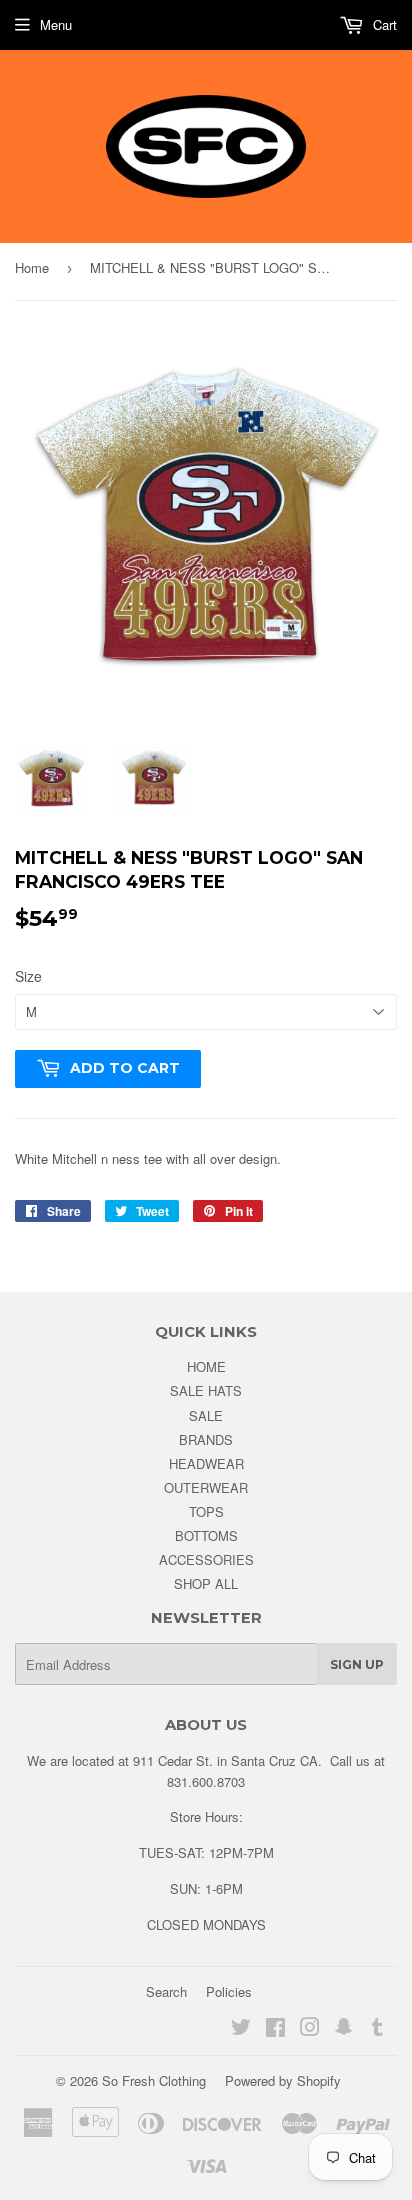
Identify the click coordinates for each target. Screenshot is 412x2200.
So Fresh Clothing (154, 2080)
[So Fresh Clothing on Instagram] (310, 2029)
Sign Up (357, 1664)
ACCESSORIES (206, 1559)
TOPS (206, 1511)
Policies (229, 1991)
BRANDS (206, 1439)
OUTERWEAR (206, 1487)
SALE (206, 1415)
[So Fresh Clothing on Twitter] (241, 2029)
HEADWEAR (206, 1463)
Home (32, 267)
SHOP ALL (206, 1583)
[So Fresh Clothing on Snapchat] (344, 2029)
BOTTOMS (206, 1535)
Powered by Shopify (283, 2080)
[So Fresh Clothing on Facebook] (275, 2029)
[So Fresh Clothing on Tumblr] (377, 2029)
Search (166, 1991)
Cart (383, 24)
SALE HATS (206, 1390)
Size (28, 976)
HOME (206, 1366)
